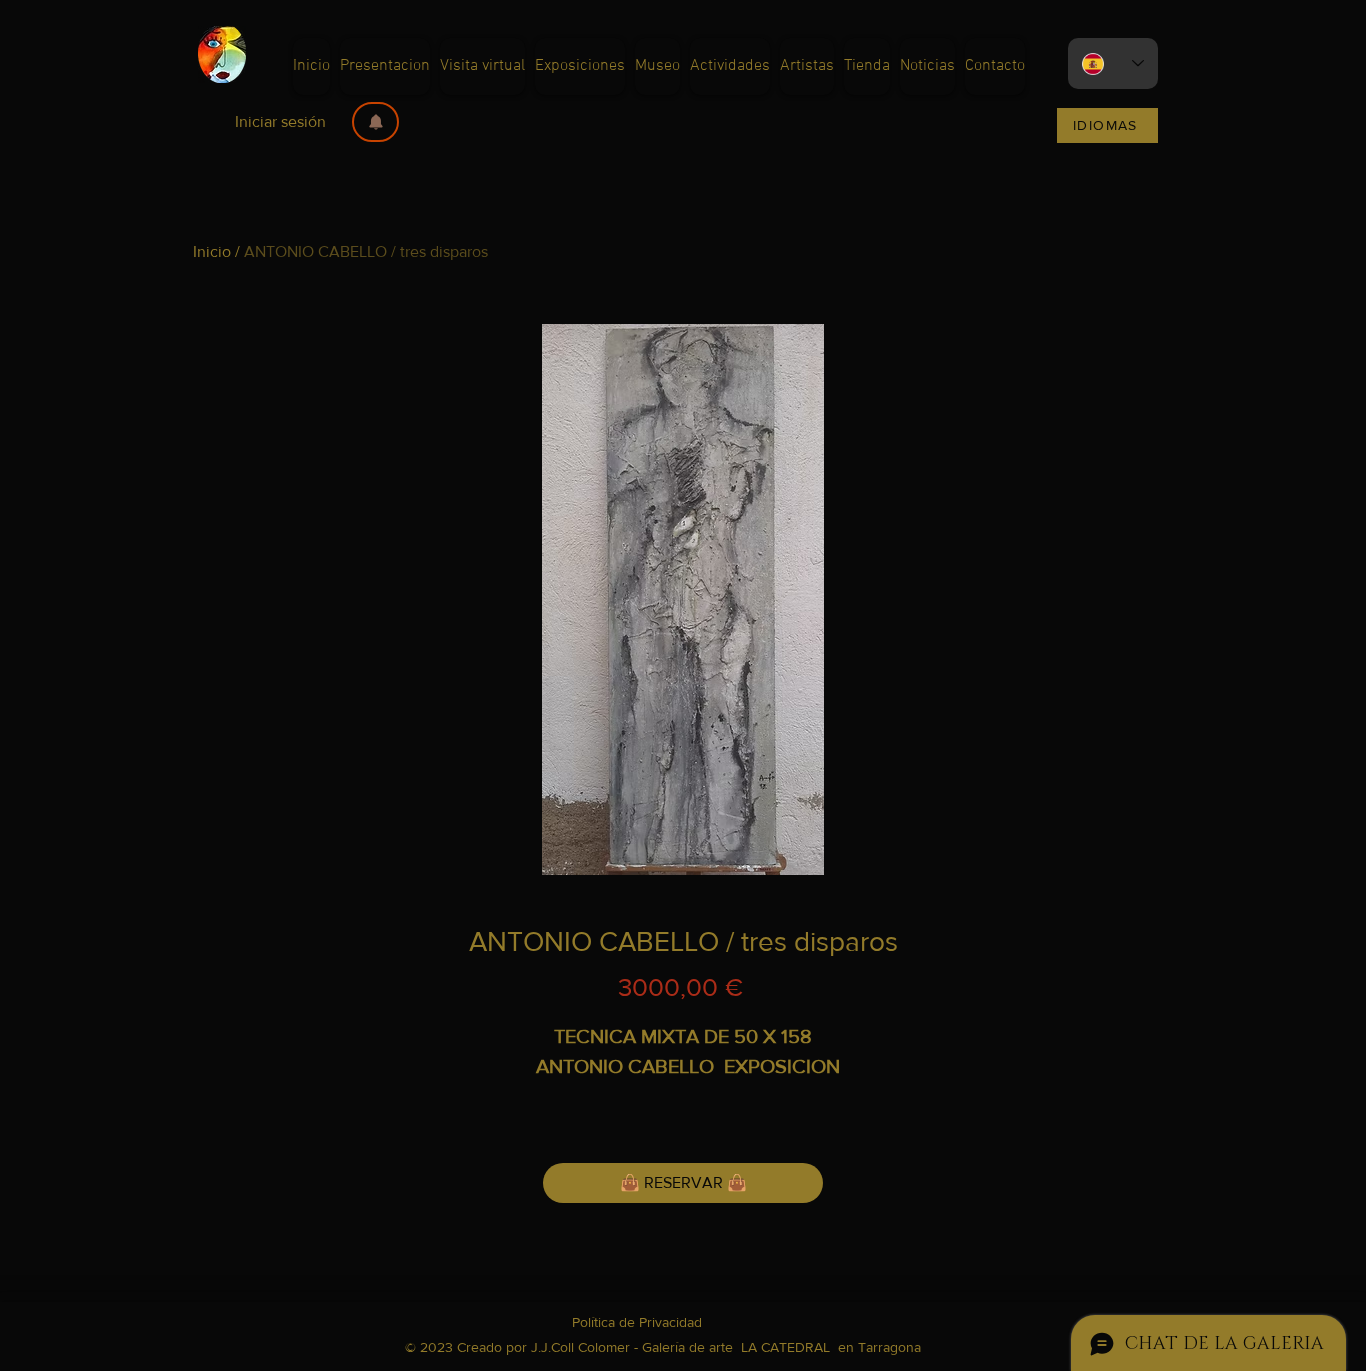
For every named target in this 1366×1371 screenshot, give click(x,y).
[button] (375, 122)
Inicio (212, 251)
